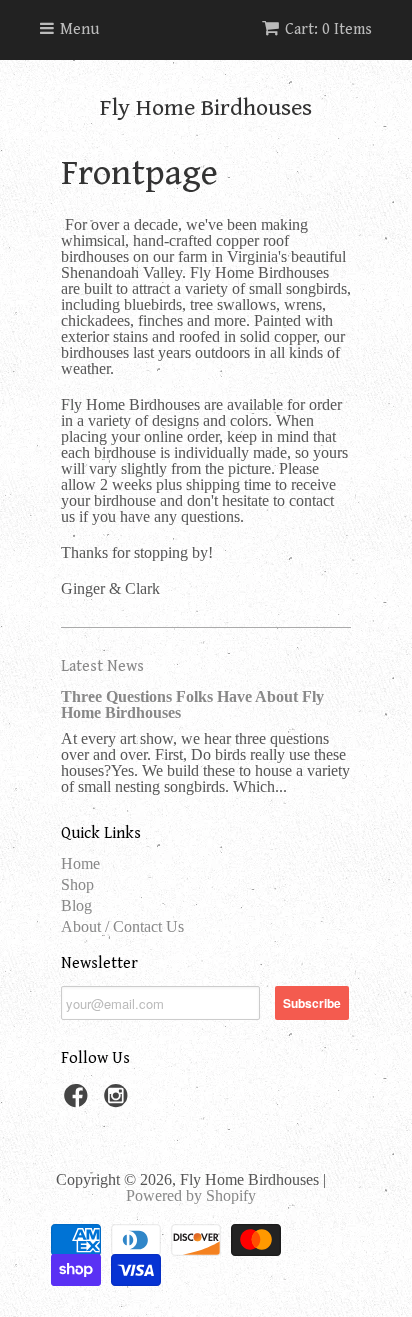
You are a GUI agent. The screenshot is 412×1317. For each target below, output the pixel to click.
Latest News (102, 666)
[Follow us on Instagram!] (119, 1101)
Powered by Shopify (191, 1195)
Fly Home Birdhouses (206, 108)
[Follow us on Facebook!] (79, 1101)
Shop (77, 884)
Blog (76, 905)
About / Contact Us (122, 926)
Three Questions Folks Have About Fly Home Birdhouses (192, 704)
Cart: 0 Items (328, 29)
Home (80, 863)
